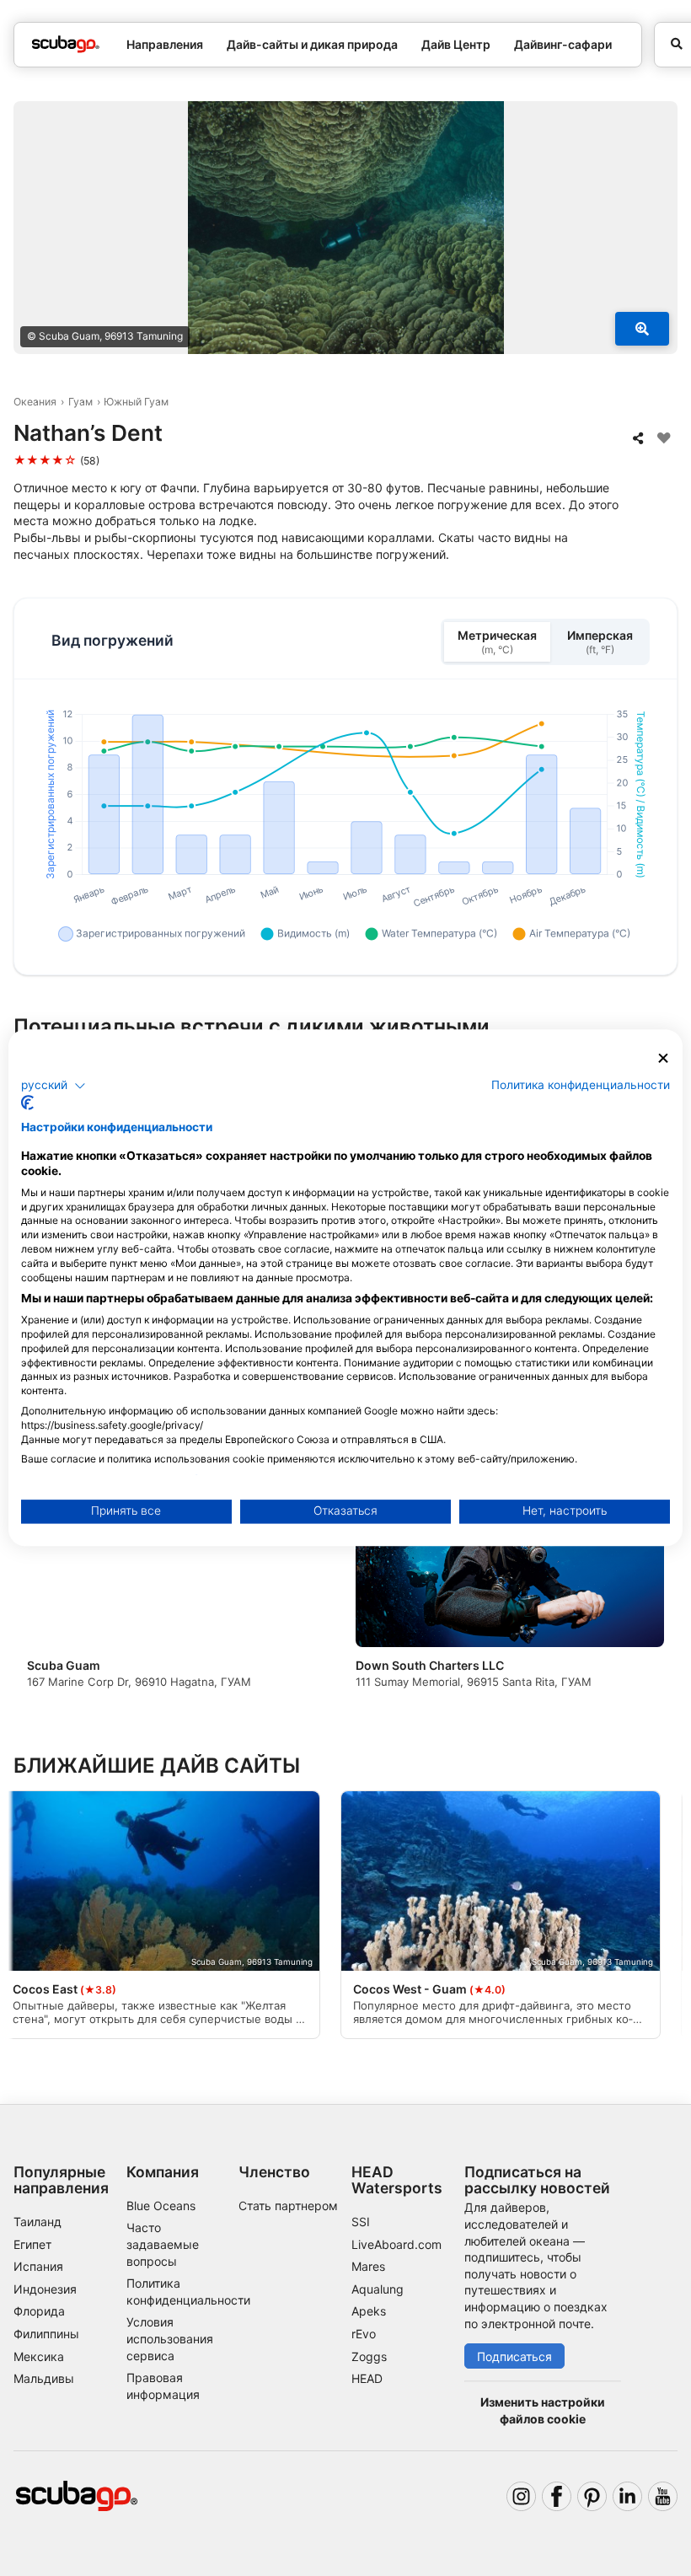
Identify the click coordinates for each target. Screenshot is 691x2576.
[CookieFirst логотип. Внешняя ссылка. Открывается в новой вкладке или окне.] (27, 1103)
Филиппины (46, 2334)
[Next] (650, 1594)
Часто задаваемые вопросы (163, 2244)
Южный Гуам (136, 402)
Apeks (369, 2311)
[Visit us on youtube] (663, 2496)
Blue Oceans (161, 2206)
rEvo (364, 2334)
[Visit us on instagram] (521, 2496)
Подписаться (514, 2356)
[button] (54, 1086)
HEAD (367, 2378)
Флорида (39, 2311)
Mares (368, 2266)
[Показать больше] (642, 329)
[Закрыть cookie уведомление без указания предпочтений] (663, 1058)
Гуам (80, 402)
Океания (35, 402)
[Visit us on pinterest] (592, 2496)
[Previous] (41, 1594)
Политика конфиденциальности (581, 1085)
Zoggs (369, 2356)
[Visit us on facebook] (557, 2496)
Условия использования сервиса (170, 2338)
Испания (38, 2266)
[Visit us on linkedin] (627, 2496)
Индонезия (45, 2289)
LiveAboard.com (396, 2244)
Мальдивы (44, 2378)
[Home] (66, 44)
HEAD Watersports (397, 2180)
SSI (361, 2222)
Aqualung (378, 2289)
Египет (32, 2244)
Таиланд (37, 2222)
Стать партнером (288, 2206)
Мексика (39, 2356)
